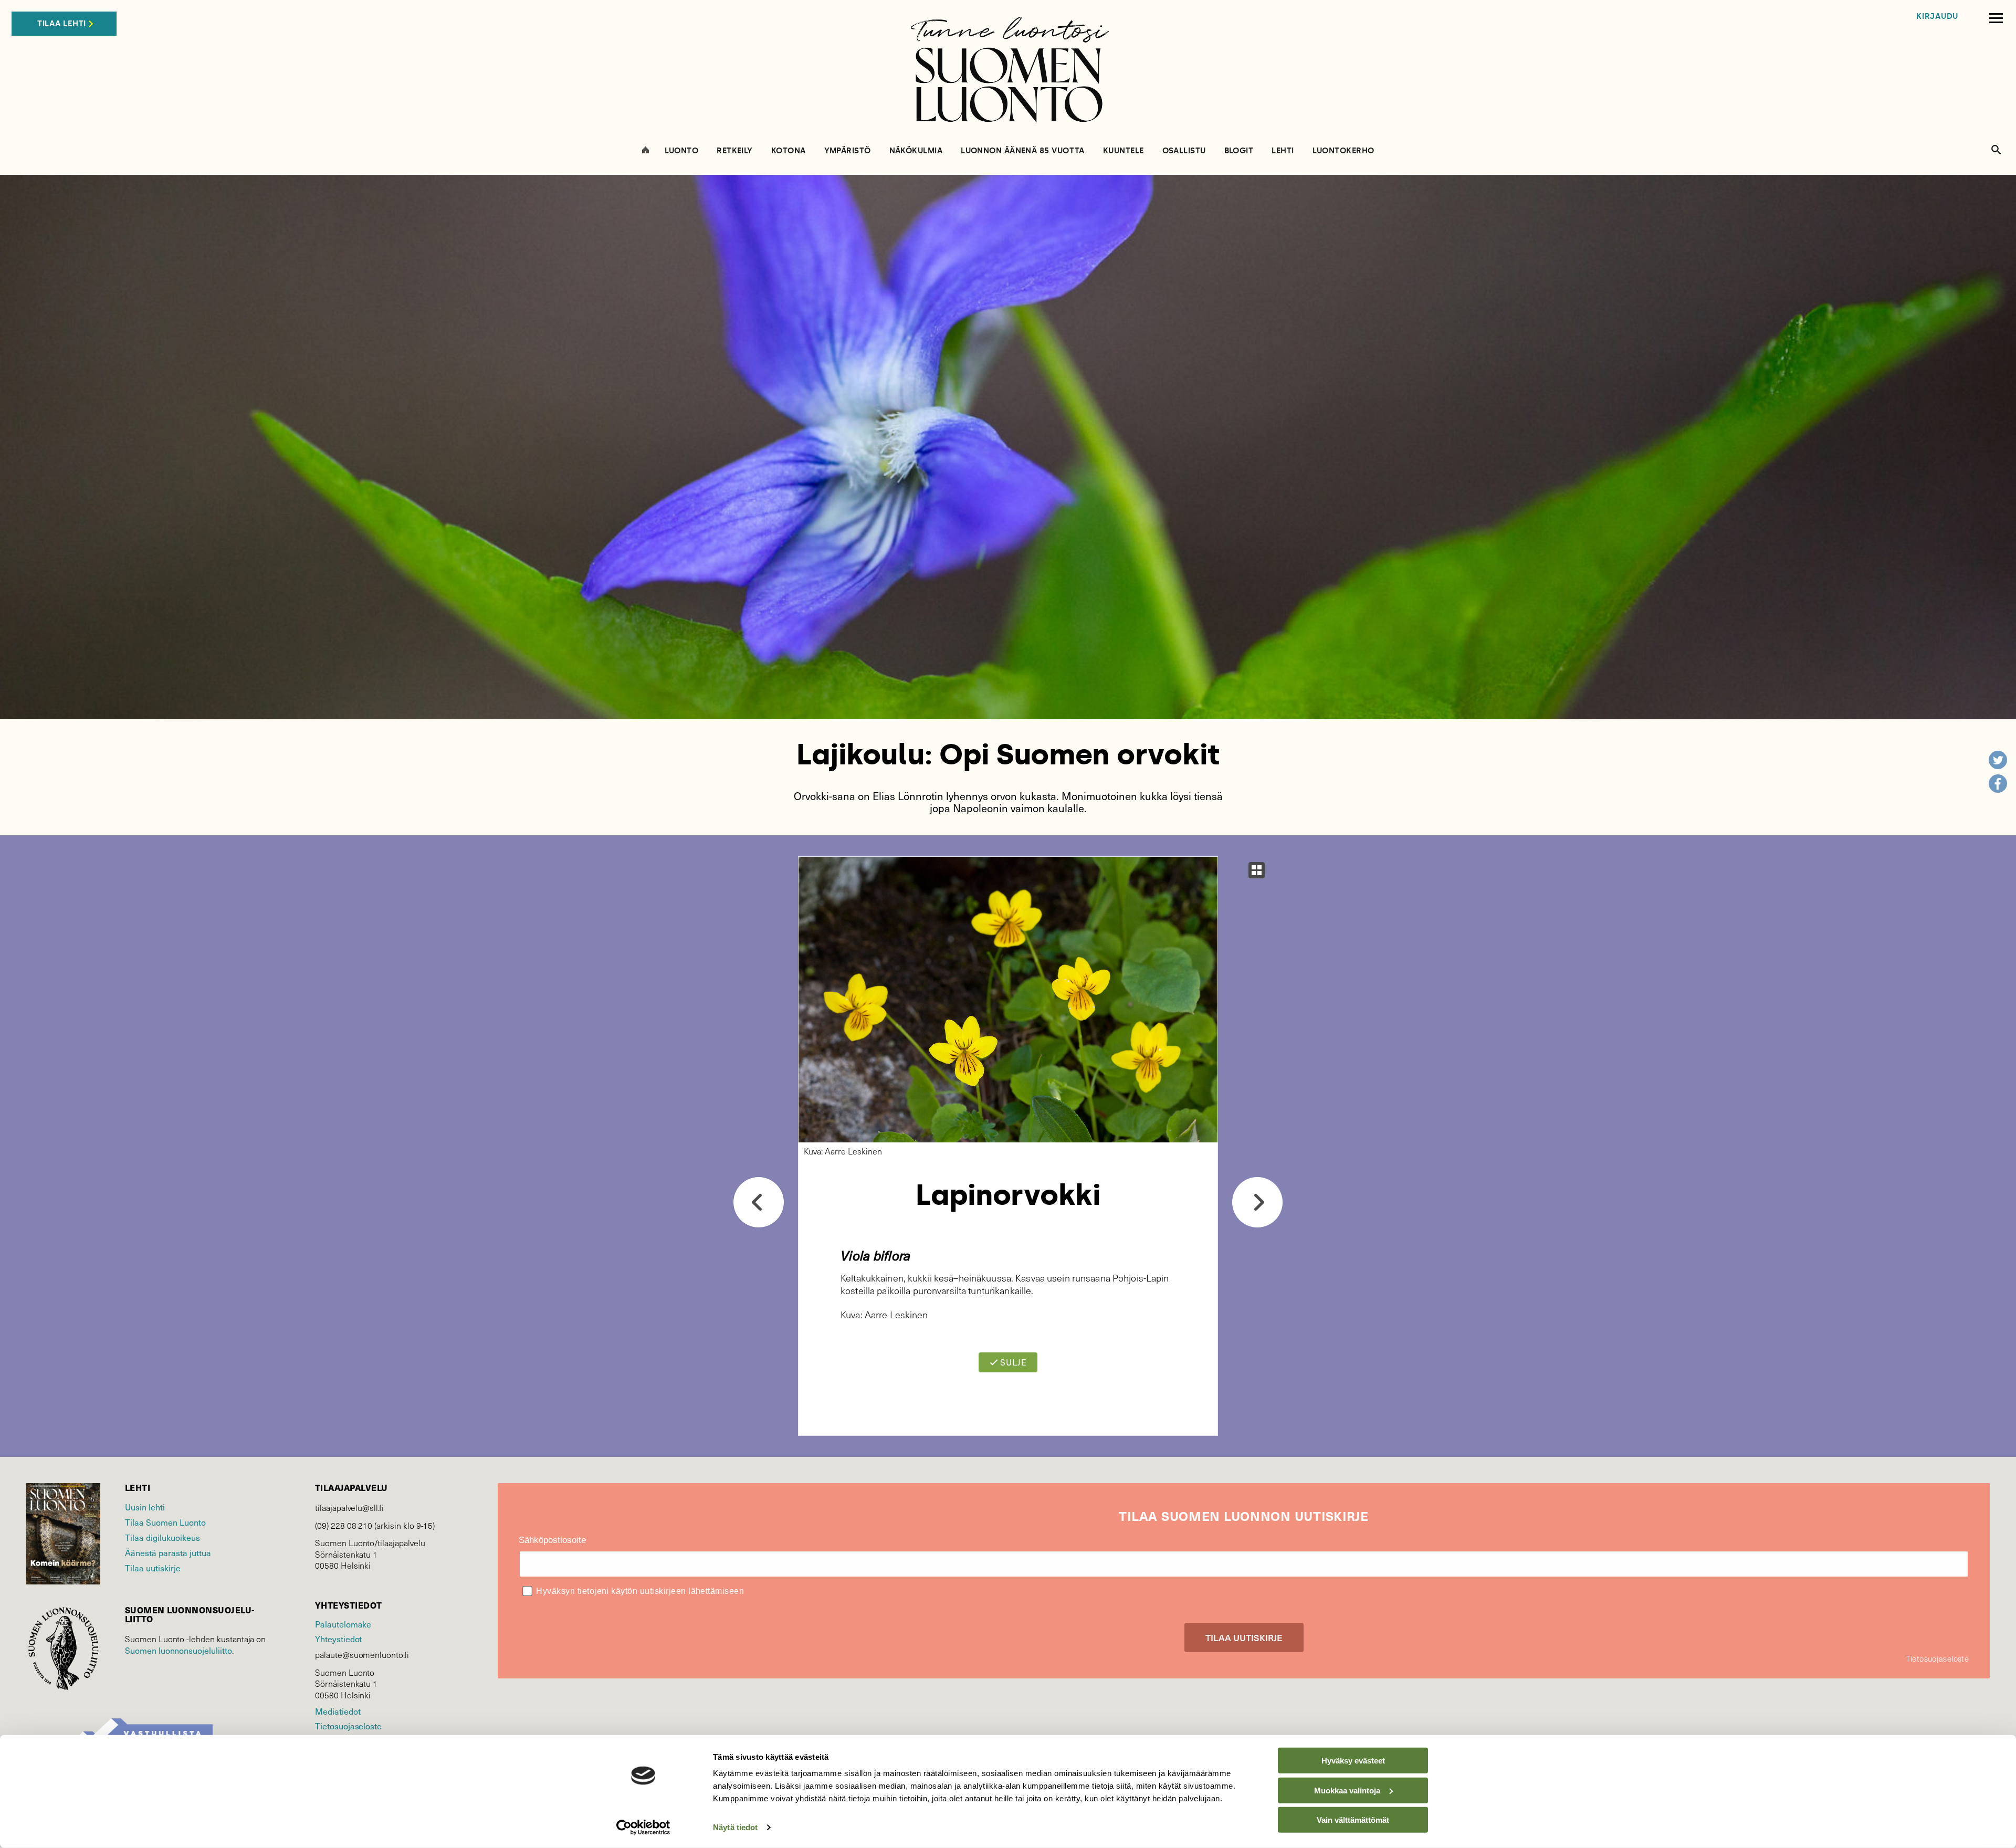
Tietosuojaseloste (348, 1726)
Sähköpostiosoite (552, 1540)
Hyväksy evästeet (1353, 1761)
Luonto (682, 151)
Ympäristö (848, 151)
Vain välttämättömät (1353, 1820)
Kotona (789, 151)
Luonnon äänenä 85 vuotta (1023, 151)
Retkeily (735, 151)
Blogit (1239, 151)
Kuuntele (1123, 151)
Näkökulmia (916, 151)
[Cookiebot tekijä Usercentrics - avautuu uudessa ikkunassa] (643, 1828)
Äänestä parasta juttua (168, 1552)
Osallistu (1184, 151)
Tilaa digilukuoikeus (162, 1537)
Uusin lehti (145, 1507)
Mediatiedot (338, 1711)
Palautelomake (343, 1624)
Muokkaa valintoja (1347, 1790)
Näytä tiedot (735, 1827)
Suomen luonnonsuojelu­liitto (178, 1650)
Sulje (1012, 1362)
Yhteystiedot (338, 1639)
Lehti (1283, 151)
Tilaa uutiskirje (153, 1568)
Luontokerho (1343, 151)
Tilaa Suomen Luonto (165, 1522)
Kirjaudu (1937, 17)
